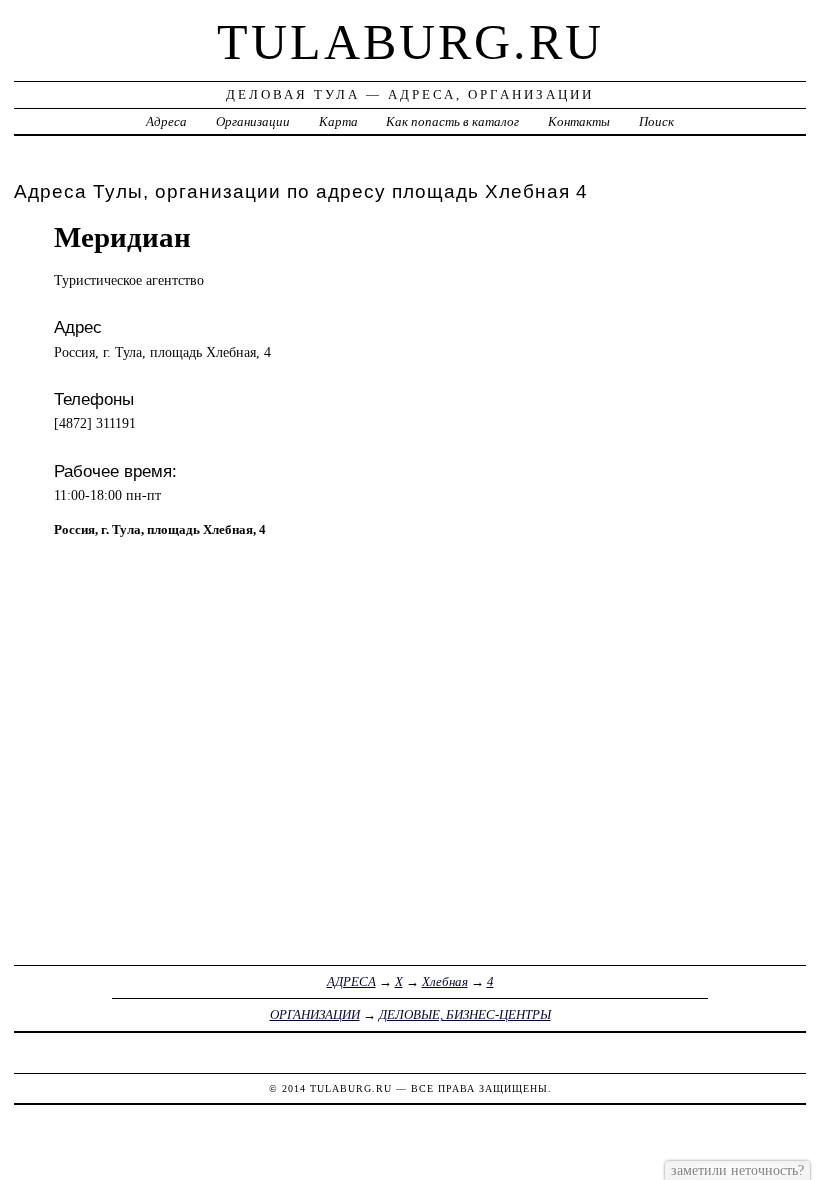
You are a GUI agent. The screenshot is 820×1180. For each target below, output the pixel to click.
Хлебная (445, 981)
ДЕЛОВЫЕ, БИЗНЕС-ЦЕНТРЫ (465, 1014)
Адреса (166, 121)
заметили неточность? (737, 1170)
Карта (338, 121)
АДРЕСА (351, 981)
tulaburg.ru (410, 42)
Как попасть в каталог (452, 121)
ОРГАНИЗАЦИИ (315, 1014)
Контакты (579, 121)
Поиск (656, 121)
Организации (253, 121)
